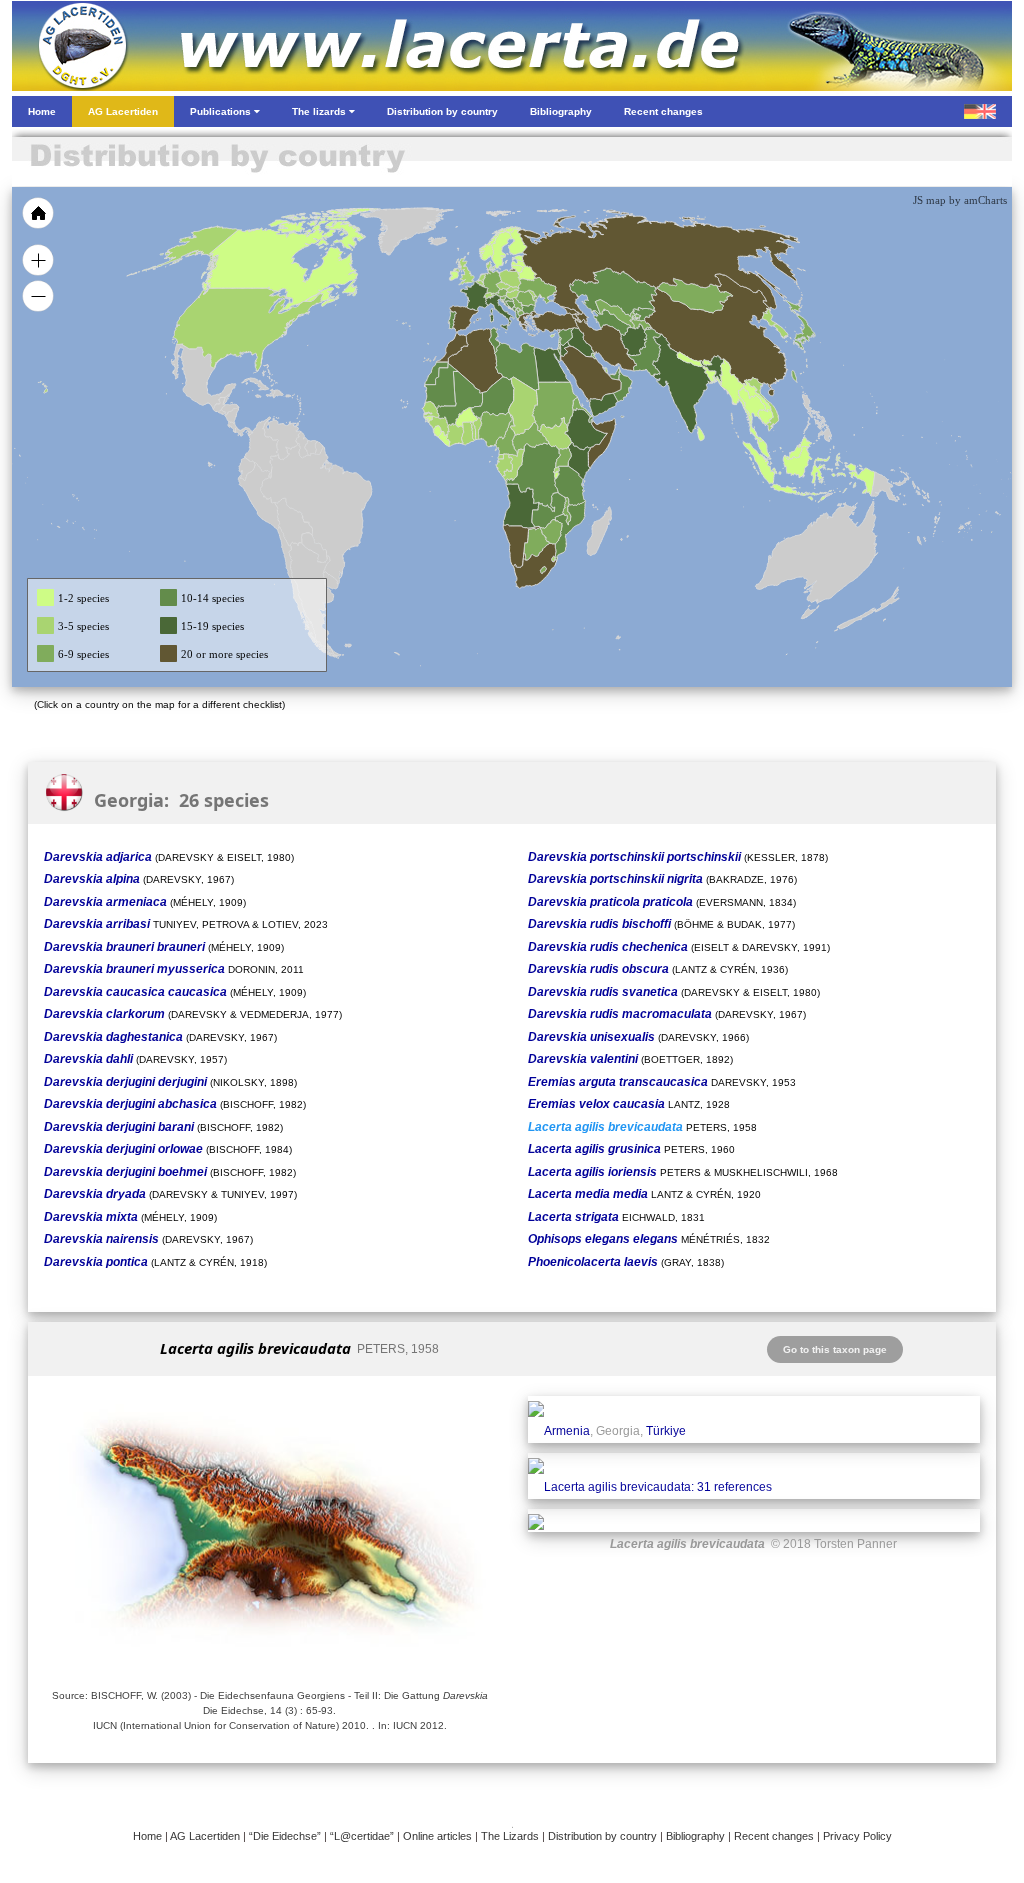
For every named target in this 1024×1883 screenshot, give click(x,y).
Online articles (437, 1836)
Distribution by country (602, 1836)
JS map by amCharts (960, 200)
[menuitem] (614, 374)
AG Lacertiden (205, 1836)
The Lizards (510, 1836)
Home (147, 1836)
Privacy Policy (857, 1836)
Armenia (567, 1431)
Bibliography (695, 1836)
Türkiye (666, 1431)
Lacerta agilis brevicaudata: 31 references (658, 1487)
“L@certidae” (362, 1836)
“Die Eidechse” (285, 1836)
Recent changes (774, 1836)
